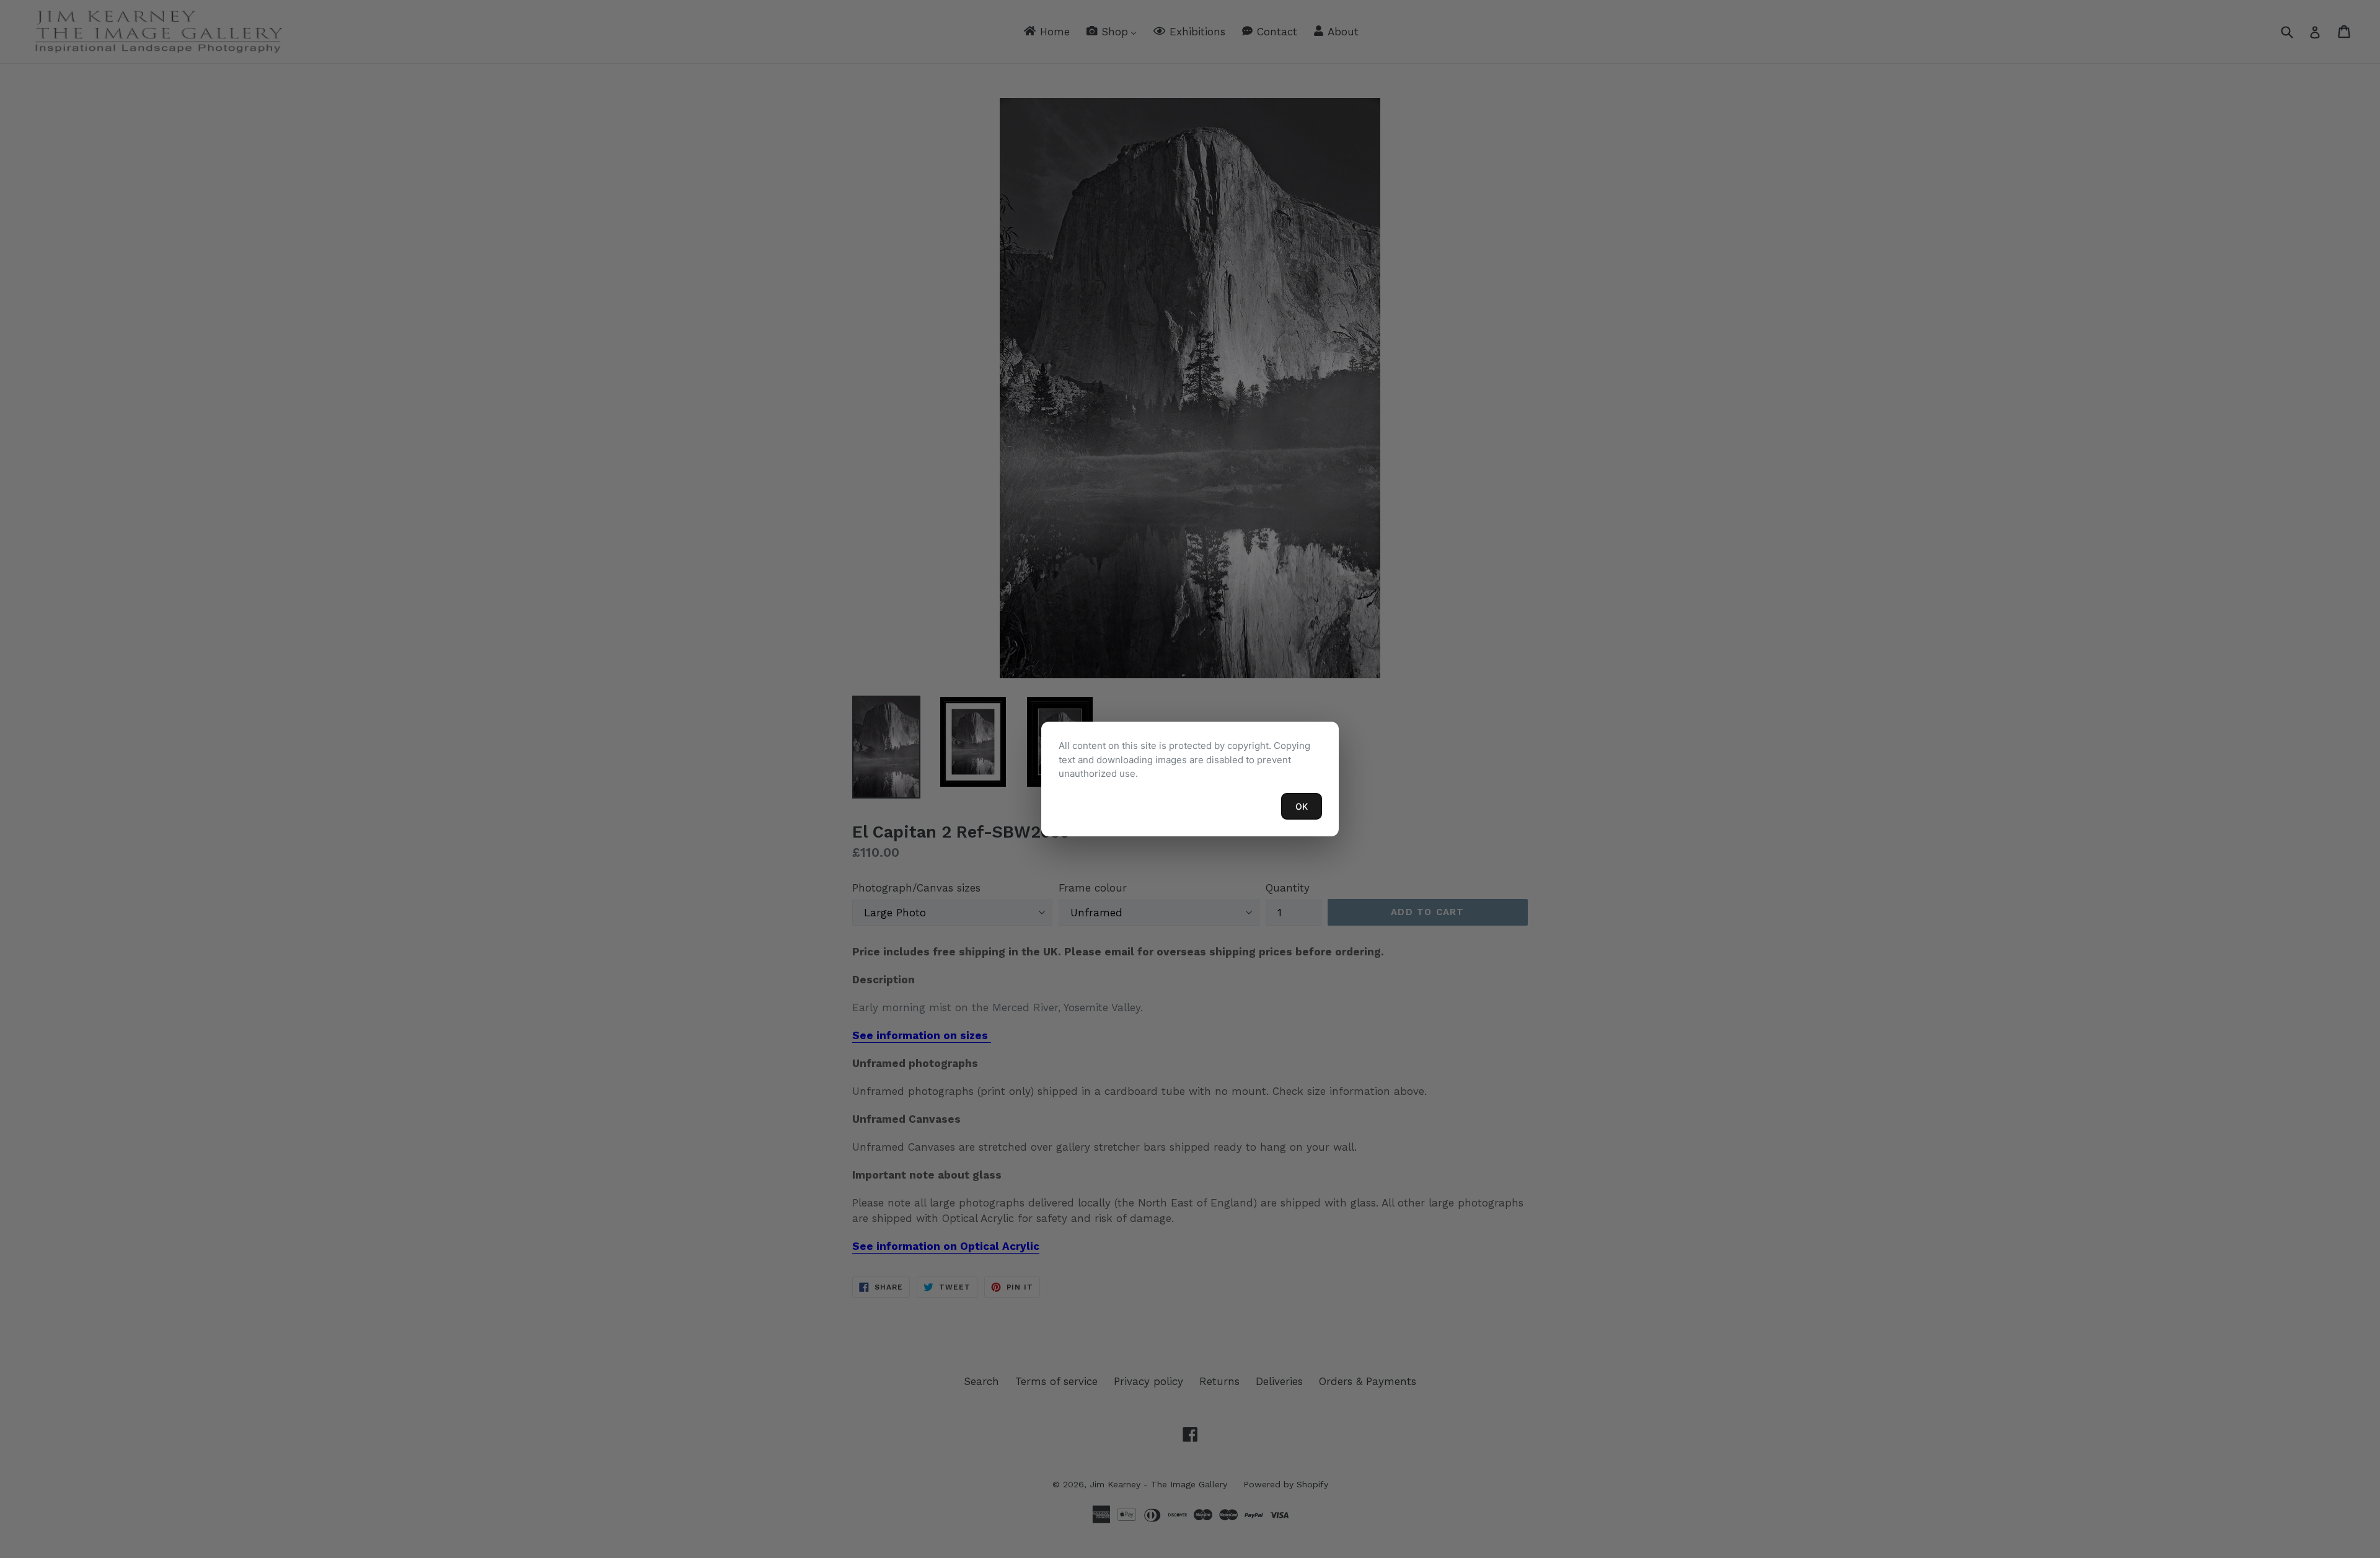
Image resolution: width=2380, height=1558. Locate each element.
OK (1302, 806)
